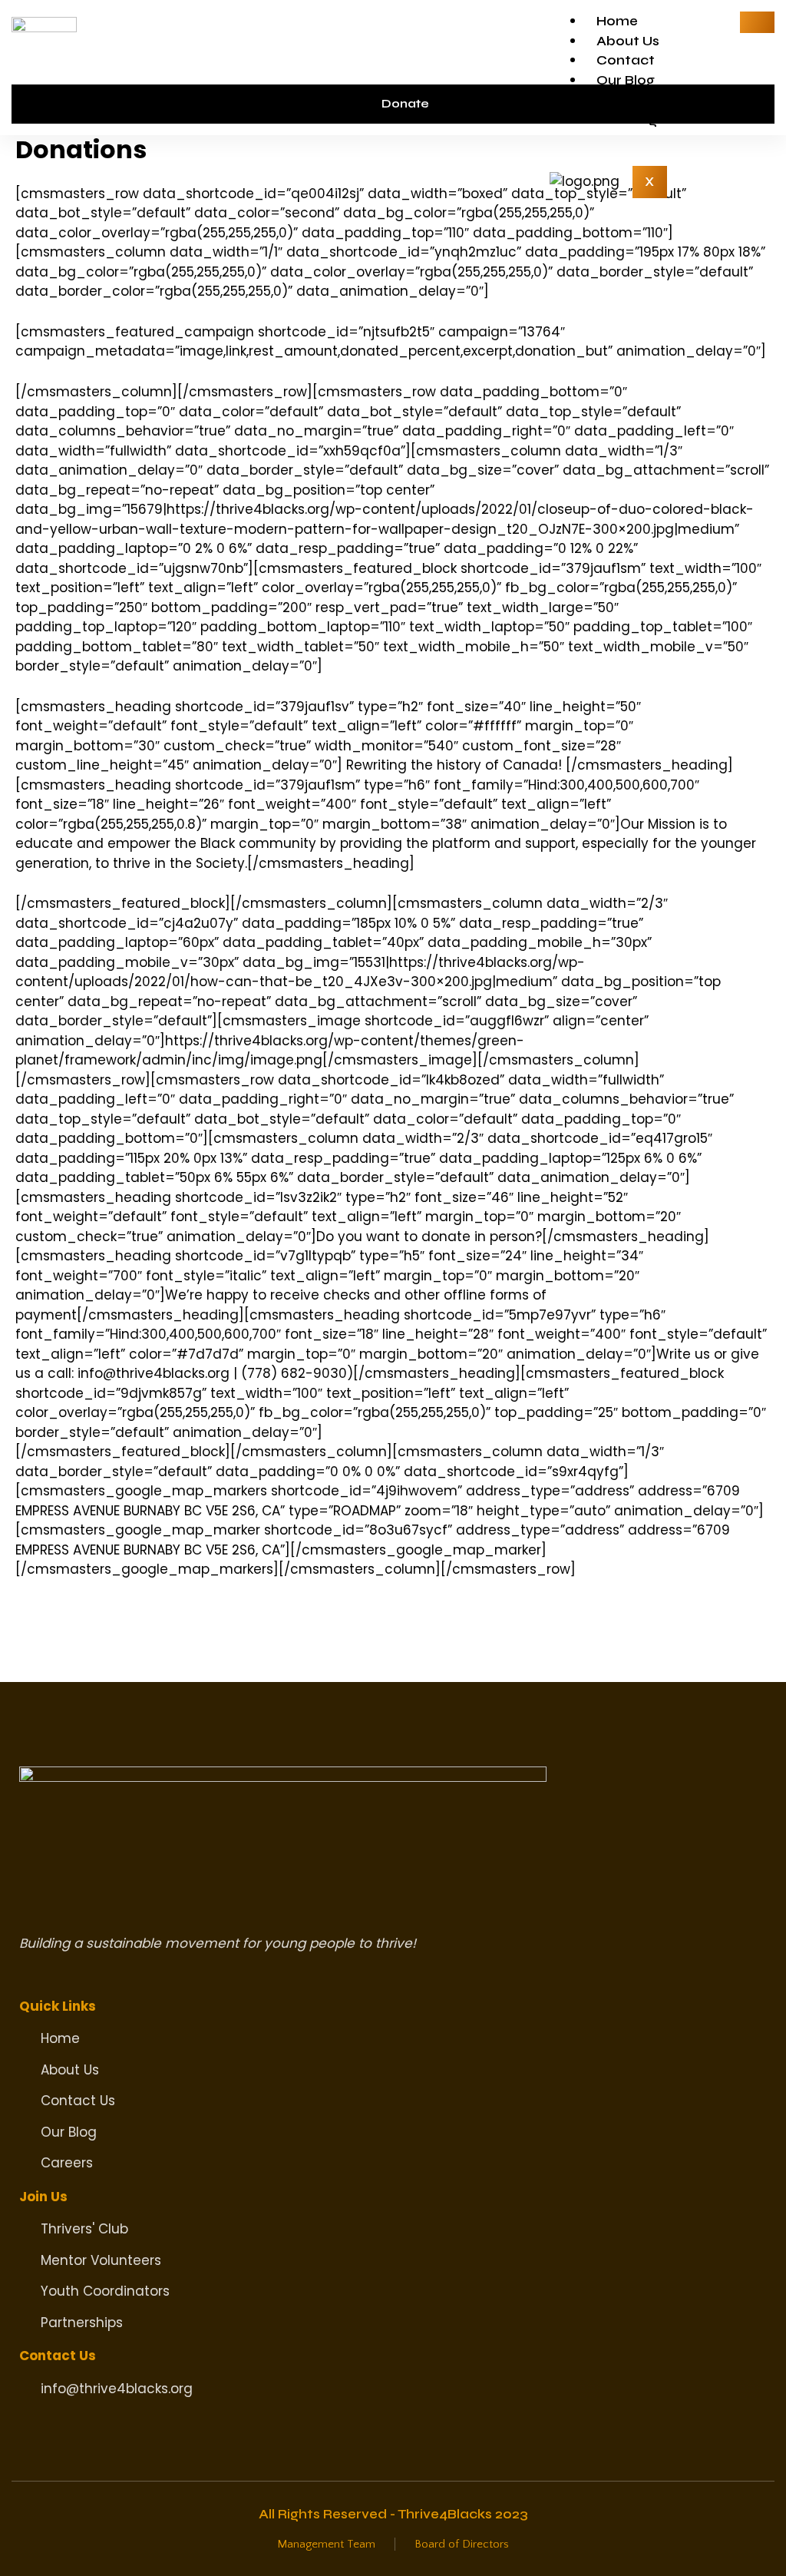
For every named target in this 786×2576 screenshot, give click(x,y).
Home (617, 21)
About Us (628, 41)
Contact (626, 60)
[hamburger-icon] (757, 22)
